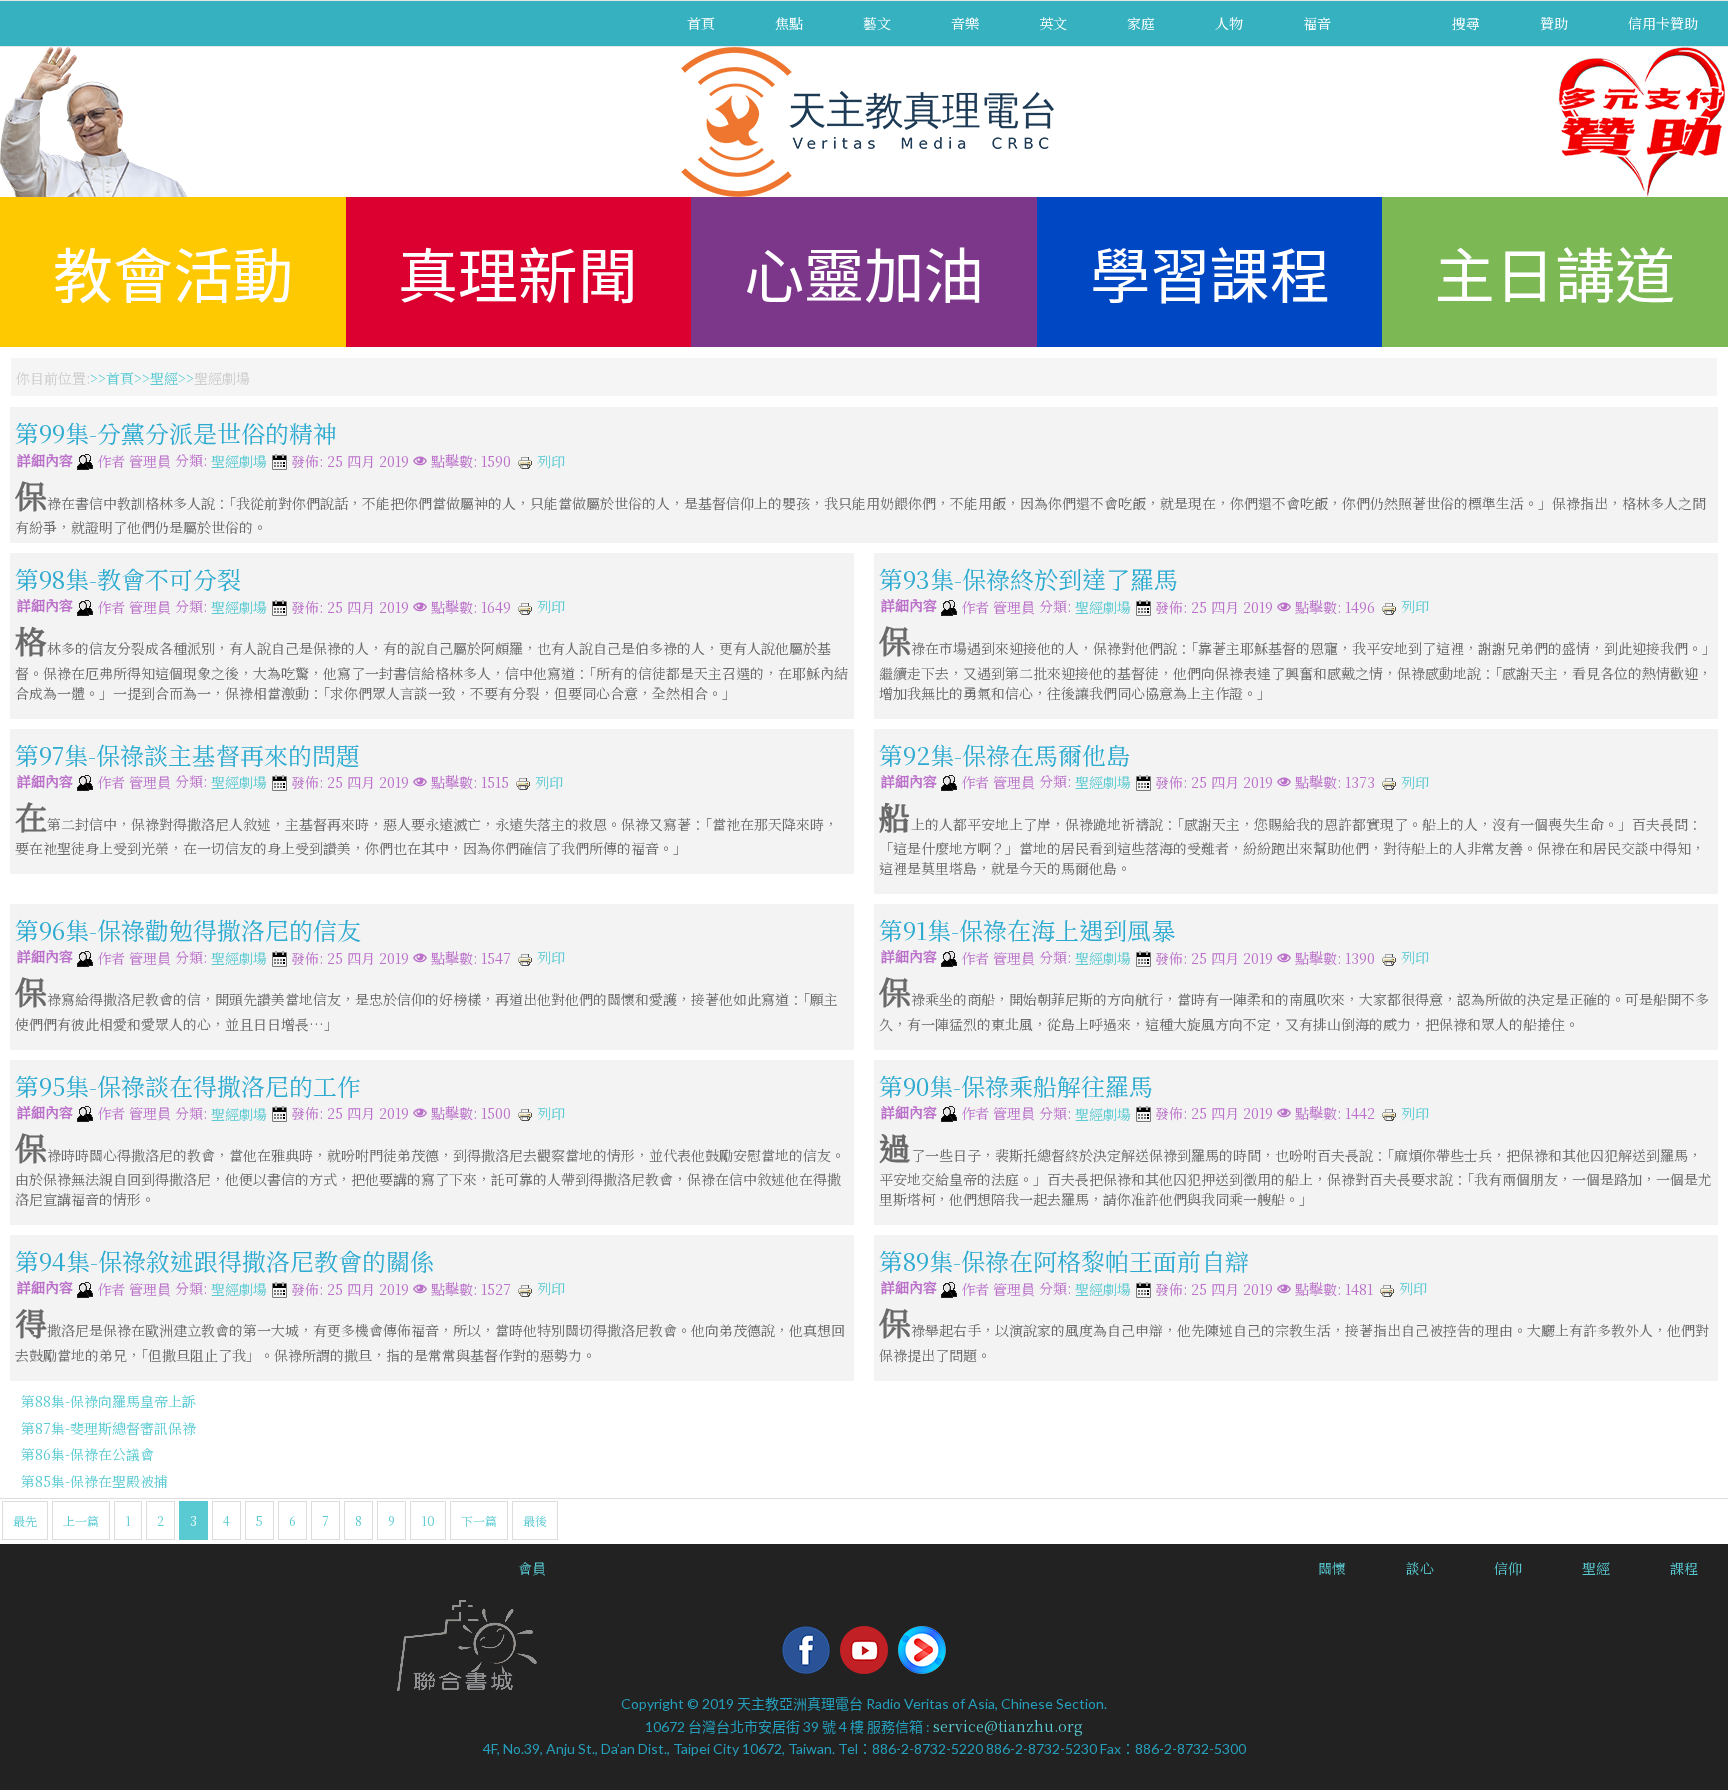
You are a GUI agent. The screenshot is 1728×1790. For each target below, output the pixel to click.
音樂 (965, 23)
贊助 (1554, 23)
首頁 (701, 23)
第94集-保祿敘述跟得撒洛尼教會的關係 (224, 1260)
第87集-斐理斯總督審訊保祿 (108, 1428)
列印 (549, 461)
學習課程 (1210, 271)
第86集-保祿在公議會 (87, 1454)
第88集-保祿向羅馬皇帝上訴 (108, 1401)
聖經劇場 (239, 462)
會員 (532, 1568)
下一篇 (479, 1520)
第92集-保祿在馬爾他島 (1004, 753)
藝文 (877, 23)
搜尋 (1466, 23)
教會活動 (173, 271)
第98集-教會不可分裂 (128, 578)
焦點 (789, 23)
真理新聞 (518, 271)
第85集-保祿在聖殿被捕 (94, 1481)
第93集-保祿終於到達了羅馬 (1028, 578)
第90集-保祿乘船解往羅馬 (1016, 1084)
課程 (1684, 1568)
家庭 (1141, 23)
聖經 (164, 378)
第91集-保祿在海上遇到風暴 (1027, 929)
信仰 (1508, 1568)
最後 (535, 1520)
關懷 (1332, 1568)
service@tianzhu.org (1008, 1726)
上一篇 (81, 1520)
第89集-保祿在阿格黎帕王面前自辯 (1064, 1260)
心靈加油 (864, 271)
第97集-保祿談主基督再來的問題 (187, 753)
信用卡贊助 (1663, 23)
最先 (25, 1520)
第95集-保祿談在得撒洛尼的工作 (188, 1084)
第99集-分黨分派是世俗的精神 (176, 432)
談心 (1420, 1568)
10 (428, 1520)
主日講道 (1555, 271)
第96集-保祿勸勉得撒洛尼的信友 (188, 929)
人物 (1229, 23)
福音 (1317, 23)
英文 (1053, 23)
